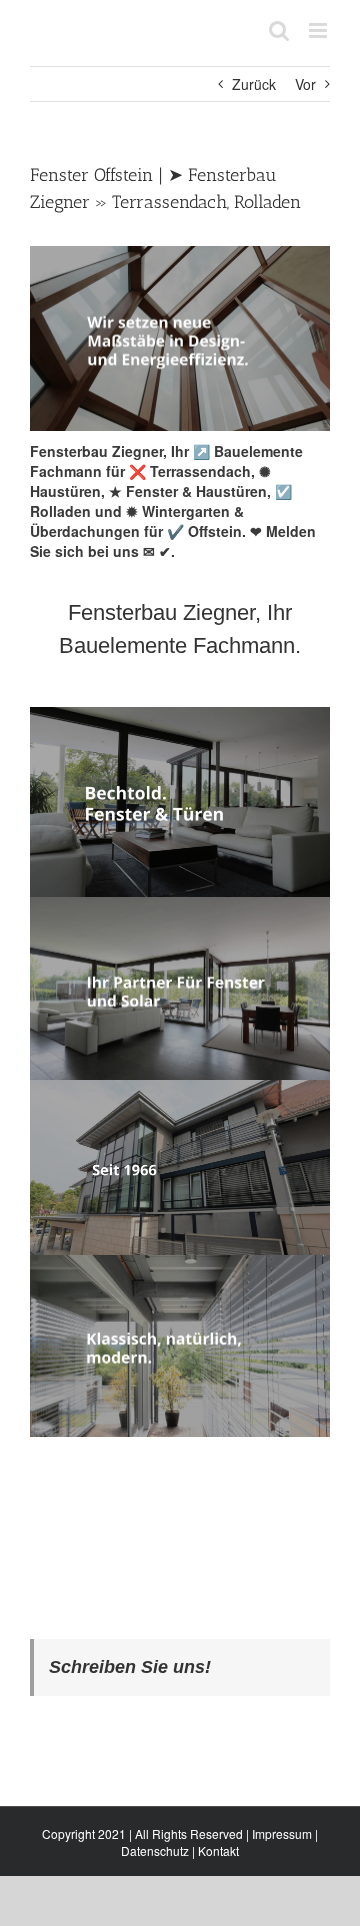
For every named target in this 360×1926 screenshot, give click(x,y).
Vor (305, 84)
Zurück (254, 84)
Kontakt (218, 1850)
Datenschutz (155, 1850)
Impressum (282, 1833)
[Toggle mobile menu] (319, 30)
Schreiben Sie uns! (130, 1667)
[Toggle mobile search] (279, 30)
